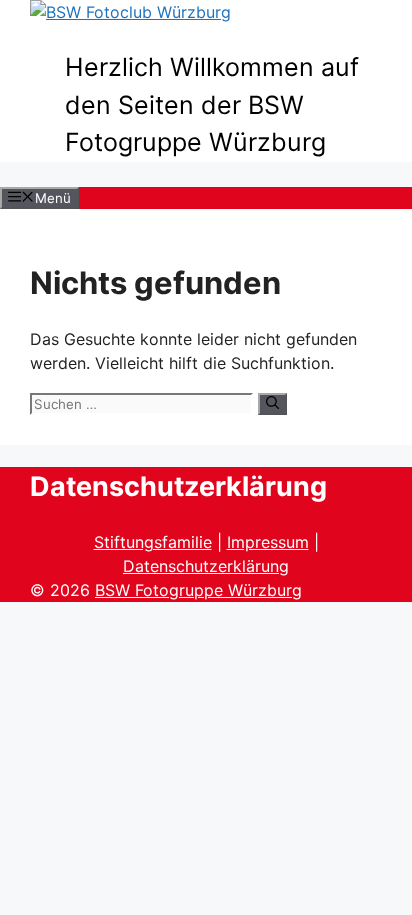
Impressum (268, 542)
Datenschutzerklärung (206, 566)
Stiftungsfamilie (153, 542)
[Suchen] (272, 404)
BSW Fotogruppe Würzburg (198, 590)
